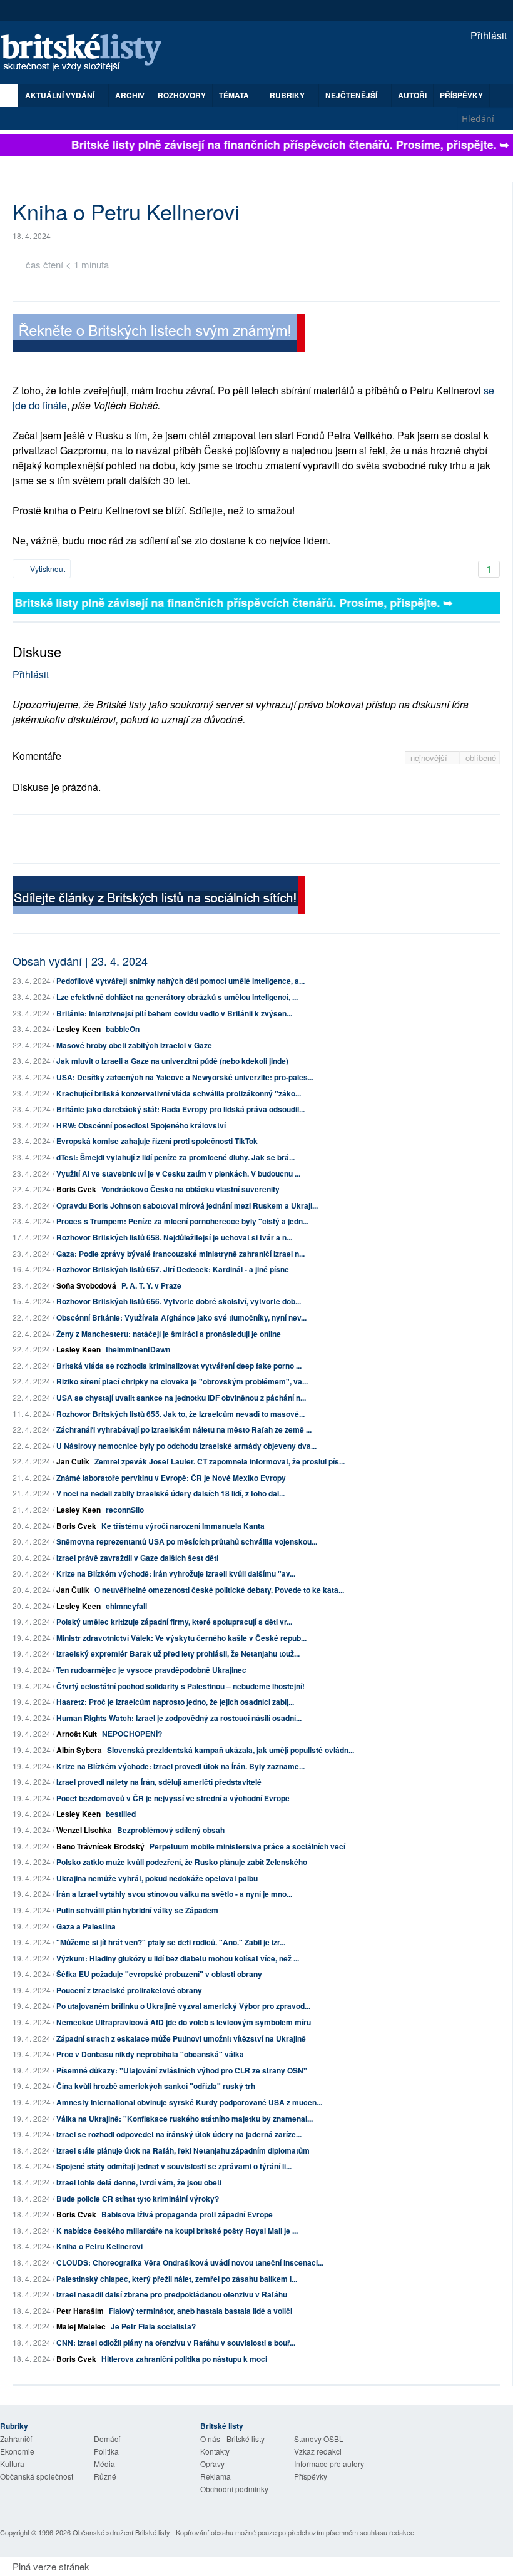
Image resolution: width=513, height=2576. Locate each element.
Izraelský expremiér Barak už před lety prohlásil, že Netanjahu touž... (178, 1653)
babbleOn (123, 1029)
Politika (106, 2451)
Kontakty (215, 2451)
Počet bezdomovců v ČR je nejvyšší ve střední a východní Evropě (173, 1798)
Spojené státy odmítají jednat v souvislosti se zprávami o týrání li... (174, 2166)
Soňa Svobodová (86, 1285)
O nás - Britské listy (232, 2439)
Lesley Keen (79, 1029)
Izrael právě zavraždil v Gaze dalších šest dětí (137, 1558)
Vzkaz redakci (318, 2451)
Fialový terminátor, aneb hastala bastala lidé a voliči (201, 2311)
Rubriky (288, 95)
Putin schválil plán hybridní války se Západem (137, 1910)
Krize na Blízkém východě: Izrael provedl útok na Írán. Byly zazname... (180, 1766)
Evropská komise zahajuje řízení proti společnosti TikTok (157, 1141)
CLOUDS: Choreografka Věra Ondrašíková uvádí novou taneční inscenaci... (190, 2262)
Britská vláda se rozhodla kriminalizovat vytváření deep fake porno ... (179, 1366)
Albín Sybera (79, 1750)
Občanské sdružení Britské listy (121, 2532)
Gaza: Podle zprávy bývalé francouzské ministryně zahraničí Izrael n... (180, 1254)
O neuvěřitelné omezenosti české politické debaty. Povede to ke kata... (219, 1590)
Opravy (212, 2464)
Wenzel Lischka (84, 1830)
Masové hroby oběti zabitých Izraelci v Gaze (134, 1045)
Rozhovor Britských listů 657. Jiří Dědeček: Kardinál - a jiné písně (173, 1269)
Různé (105, 2476)
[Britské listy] (159, 335)
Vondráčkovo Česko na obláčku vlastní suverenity (190, 1189)
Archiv (130, 95)
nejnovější (430, 758)
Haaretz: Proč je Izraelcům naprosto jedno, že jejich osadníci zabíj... (175, 1702)
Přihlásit (487, 35)
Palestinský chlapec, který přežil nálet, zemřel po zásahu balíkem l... (177, 2279)
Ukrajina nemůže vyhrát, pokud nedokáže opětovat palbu (157, 1878)
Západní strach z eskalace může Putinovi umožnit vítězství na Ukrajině (181, 2038)
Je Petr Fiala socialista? (153, 2326)
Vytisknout (47, 569)
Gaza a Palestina (86, 1926)
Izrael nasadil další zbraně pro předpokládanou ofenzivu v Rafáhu (172, 2294)
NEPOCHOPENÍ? (132, 1734)
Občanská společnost (37, 2476)
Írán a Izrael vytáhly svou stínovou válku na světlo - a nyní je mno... (174, 1894)
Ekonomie (17, 2451)
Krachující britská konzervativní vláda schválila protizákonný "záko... (179, 1093)
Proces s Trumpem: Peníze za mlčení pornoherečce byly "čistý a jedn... (182, 1221)
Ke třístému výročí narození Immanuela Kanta (183, 1526)
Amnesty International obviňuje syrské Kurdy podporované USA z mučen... (189, 2102)
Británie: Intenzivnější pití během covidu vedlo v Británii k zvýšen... (174, 1013)
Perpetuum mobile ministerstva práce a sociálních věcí (247, 1846)
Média (104, 2464)
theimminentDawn (138, 1349)
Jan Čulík (73, 1461)
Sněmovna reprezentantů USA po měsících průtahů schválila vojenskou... (187, 1541)
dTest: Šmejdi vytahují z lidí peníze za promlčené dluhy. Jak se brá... (175, 1157)
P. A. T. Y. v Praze (151, 1285)
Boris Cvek (76, 1189)
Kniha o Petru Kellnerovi (99, 2246)
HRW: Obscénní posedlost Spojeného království (141, 1125)
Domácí (107, 2439)
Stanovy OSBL (319, 2439)
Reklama (216, 2476)
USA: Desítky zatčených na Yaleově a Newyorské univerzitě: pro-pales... (185, 1077)
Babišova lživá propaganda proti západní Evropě (187, 2214)
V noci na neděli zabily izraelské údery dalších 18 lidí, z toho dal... (170, 1493)
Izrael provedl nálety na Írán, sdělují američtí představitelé (159, 1782)
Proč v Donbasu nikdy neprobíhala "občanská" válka (150, 2054)
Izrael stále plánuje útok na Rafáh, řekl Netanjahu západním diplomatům (183, 2150)
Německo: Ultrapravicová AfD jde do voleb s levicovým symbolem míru (184, 2022)
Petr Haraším (80, 2311)
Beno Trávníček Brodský (100, 1846)
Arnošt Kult (77, 1734)
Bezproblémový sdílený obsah (171, 1830)
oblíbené (481, 758)
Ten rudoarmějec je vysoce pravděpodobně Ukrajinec (151, 1670)
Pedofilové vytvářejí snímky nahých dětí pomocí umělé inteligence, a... (180, 981)
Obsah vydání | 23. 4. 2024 (80, 961)
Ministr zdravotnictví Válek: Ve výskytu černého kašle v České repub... (181, 1638)
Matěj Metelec (81, 2326)
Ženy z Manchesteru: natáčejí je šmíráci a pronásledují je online (169, 1334)
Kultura (12, 2464)
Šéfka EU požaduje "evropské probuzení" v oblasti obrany (159, 1974)
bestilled (121, 1814)
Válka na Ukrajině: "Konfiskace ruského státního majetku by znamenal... (185, 2119)
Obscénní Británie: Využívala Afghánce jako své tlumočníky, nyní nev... (181, 1317)
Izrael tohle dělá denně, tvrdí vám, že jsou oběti (139, 2182)
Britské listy (88, 54)
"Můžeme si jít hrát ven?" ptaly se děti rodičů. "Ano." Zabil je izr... (171, 1942)
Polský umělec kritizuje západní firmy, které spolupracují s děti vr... (174, 1622)
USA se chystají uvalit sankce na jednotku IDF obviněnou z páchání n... (181, 1398)
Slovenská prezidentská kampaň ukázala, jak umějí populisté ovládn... (231, 1750)
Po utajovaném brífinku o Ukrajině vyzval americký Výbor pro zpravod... (183, 2006)
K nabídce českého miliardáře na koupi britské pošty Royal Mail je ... (177, 2231)
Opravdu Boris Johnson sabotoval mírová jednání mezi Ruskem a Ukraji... (187, 1205)
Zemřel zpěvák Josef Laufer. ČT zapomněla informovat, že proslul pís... (220, 1461)
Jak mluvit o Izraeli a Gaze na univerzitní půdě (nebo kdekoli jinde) (172, 1061)
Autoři (412, 95)
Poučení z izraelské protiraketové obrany (129, 1990)
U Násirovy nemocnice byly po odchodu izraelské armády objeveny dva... (186, 1446)
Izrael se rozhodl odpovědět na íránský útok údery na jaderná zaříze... (179, 2134)
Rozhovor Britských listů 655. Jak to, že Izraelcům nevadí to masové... (180, 1414)
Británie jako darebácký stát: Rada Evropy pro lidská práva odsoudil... (180, 1109)
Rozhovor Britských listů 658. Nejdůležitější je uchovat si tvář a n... (174, 1237)
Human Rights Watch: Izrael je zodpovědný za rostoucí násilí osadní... (179, 1718)
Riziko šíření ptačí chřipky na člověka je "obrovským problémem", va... (182, 1381)
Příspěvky (461, 95)
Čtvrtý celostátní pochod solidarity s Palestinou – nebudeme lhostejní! (180, 1686)
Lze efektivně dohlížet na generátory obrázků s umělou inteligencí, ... (177, 997)
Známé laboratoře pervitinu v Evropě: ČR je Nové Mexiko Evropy (171, 1478)
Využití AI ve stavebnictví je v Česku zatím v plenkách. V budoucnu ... (178, 1173)
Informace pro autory (329, 2464)
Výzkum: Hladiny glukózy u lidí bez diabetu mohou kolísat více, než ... (178, 1958)
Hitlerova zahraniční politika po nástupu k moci (184, 2359)
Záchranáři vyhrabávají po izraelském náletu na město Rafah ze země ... (184, 1429)
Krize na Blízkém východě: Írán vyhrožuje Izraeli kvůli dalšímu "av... (176, 1573)
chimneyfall (126, 1606)
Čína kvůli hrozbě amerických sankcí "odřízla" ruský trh (156, 2086)
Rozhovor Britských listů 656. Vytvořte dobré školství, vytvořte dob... (179, 1301)
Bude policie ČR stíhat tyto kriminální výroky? (138, 2199)
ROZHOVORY (182, 95)
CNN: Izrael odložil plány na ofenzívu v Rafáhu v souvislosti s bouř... (176, 2343)
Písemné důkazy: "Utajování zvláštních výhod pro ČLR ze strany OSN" (182, 2070)
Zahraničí (16, 2439)
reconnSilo (125, 1510)
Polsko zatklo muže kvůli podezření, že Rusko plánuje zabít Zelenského (182, 1862)
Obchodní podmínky (234, 2489)
